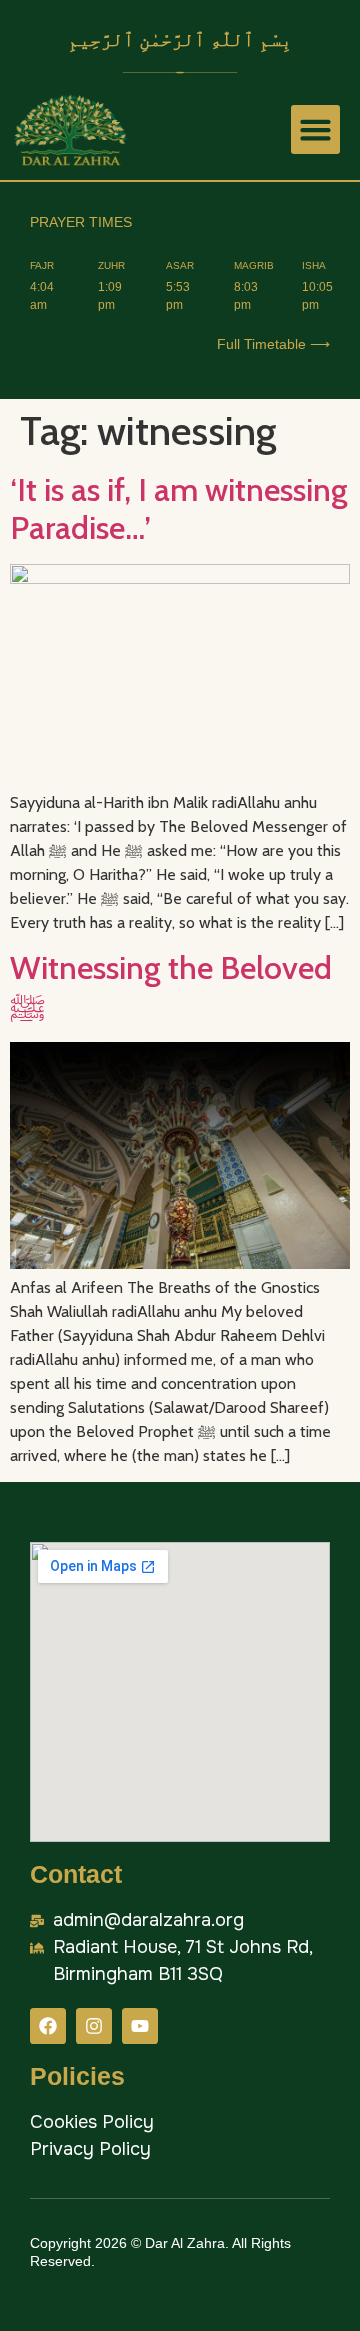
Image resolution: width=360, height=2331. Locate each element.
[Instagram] (94, 2026)
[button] (316, 130)
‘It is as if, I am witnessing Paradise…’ (179, 508)
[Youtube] (140, 2026)
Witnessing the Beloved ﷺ (171, 986)
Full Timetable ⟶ (273, 344)
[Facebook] (48, 2026)
